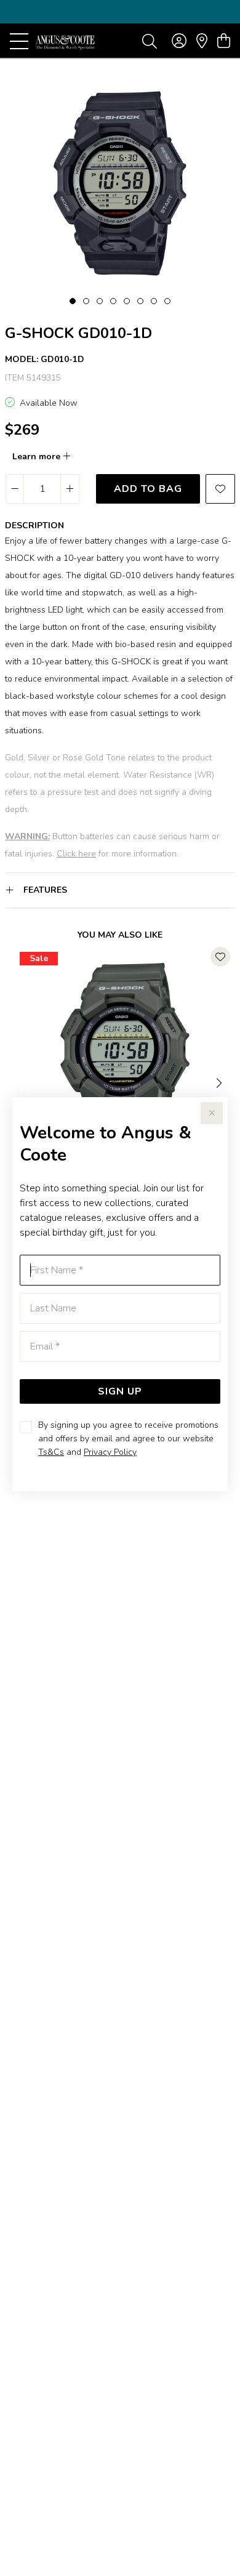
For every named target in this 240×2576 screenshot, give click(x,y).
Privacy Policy (110, 1452)
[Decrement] (15, 489)
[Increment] (70, 489)
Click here (76, 854)
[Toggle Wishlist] (220, 957)
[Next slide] (220, 1082)
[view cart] (224, 41)
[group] (120, 12)
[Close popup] (212, 1113)
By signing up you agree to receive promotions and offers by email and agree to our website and (128, 1439)
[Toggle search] (150, 41)
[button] (73, 301)
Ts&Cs (51, 1452)
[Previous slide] (20, 1082)
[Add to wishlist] (220, 489)
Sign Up (120, 1391)
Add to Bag (148, 489)
